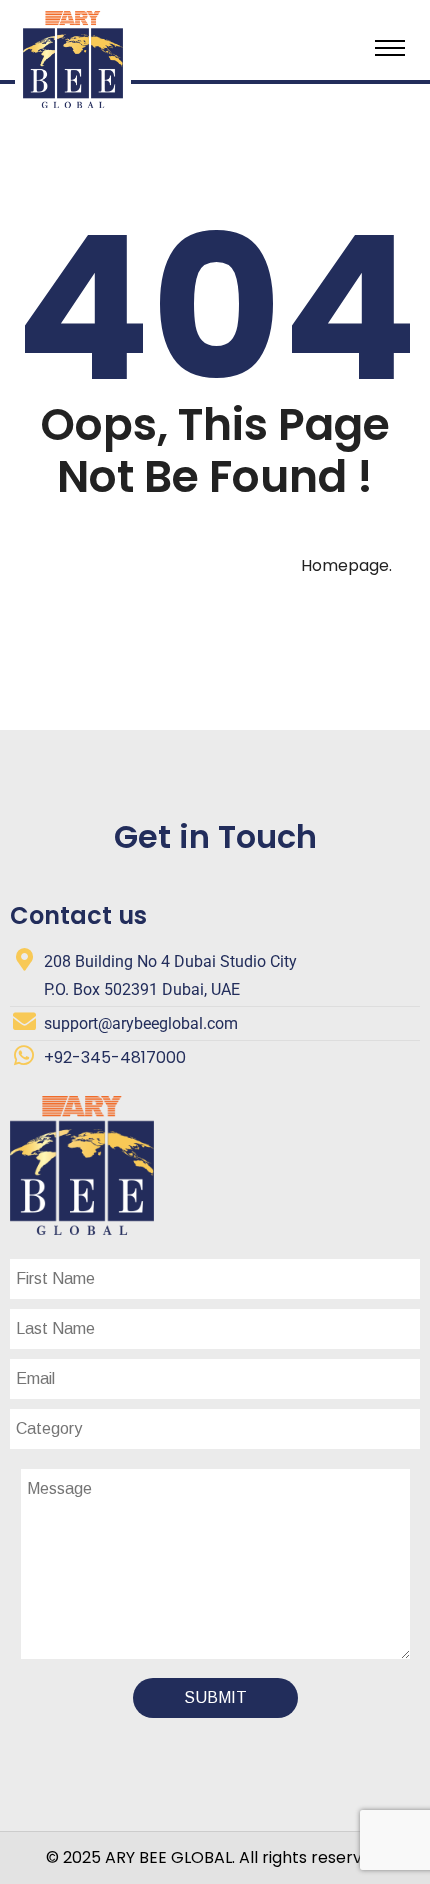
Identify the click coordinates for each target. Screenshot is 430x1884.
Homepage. (346, 565)
